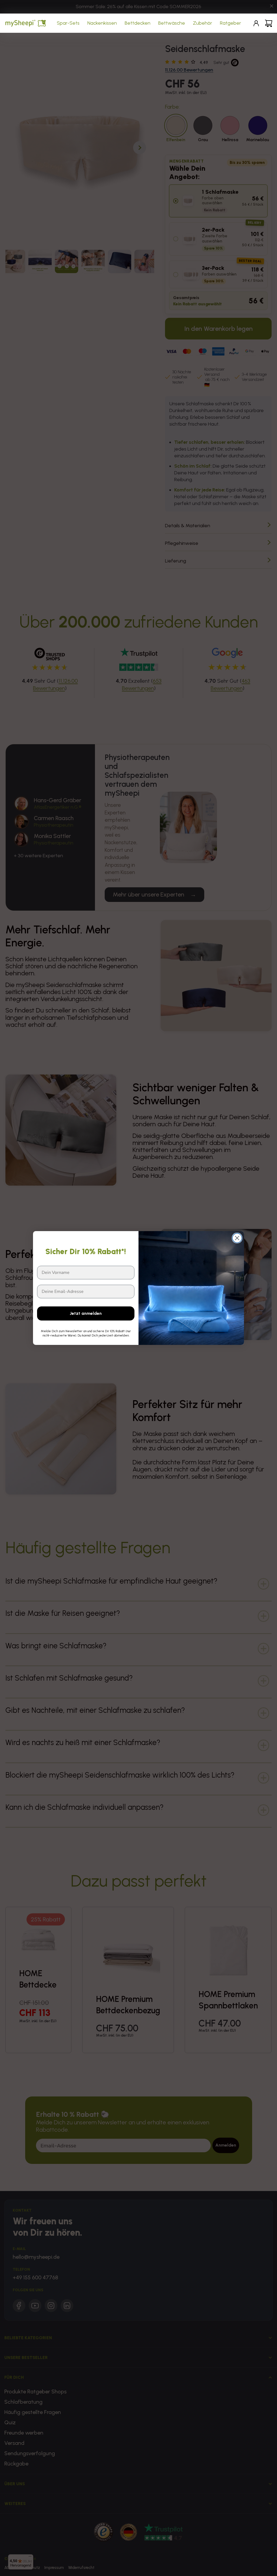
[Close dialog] (237, 1238)
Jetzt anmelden (86, 1313)
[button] (69, 23)
